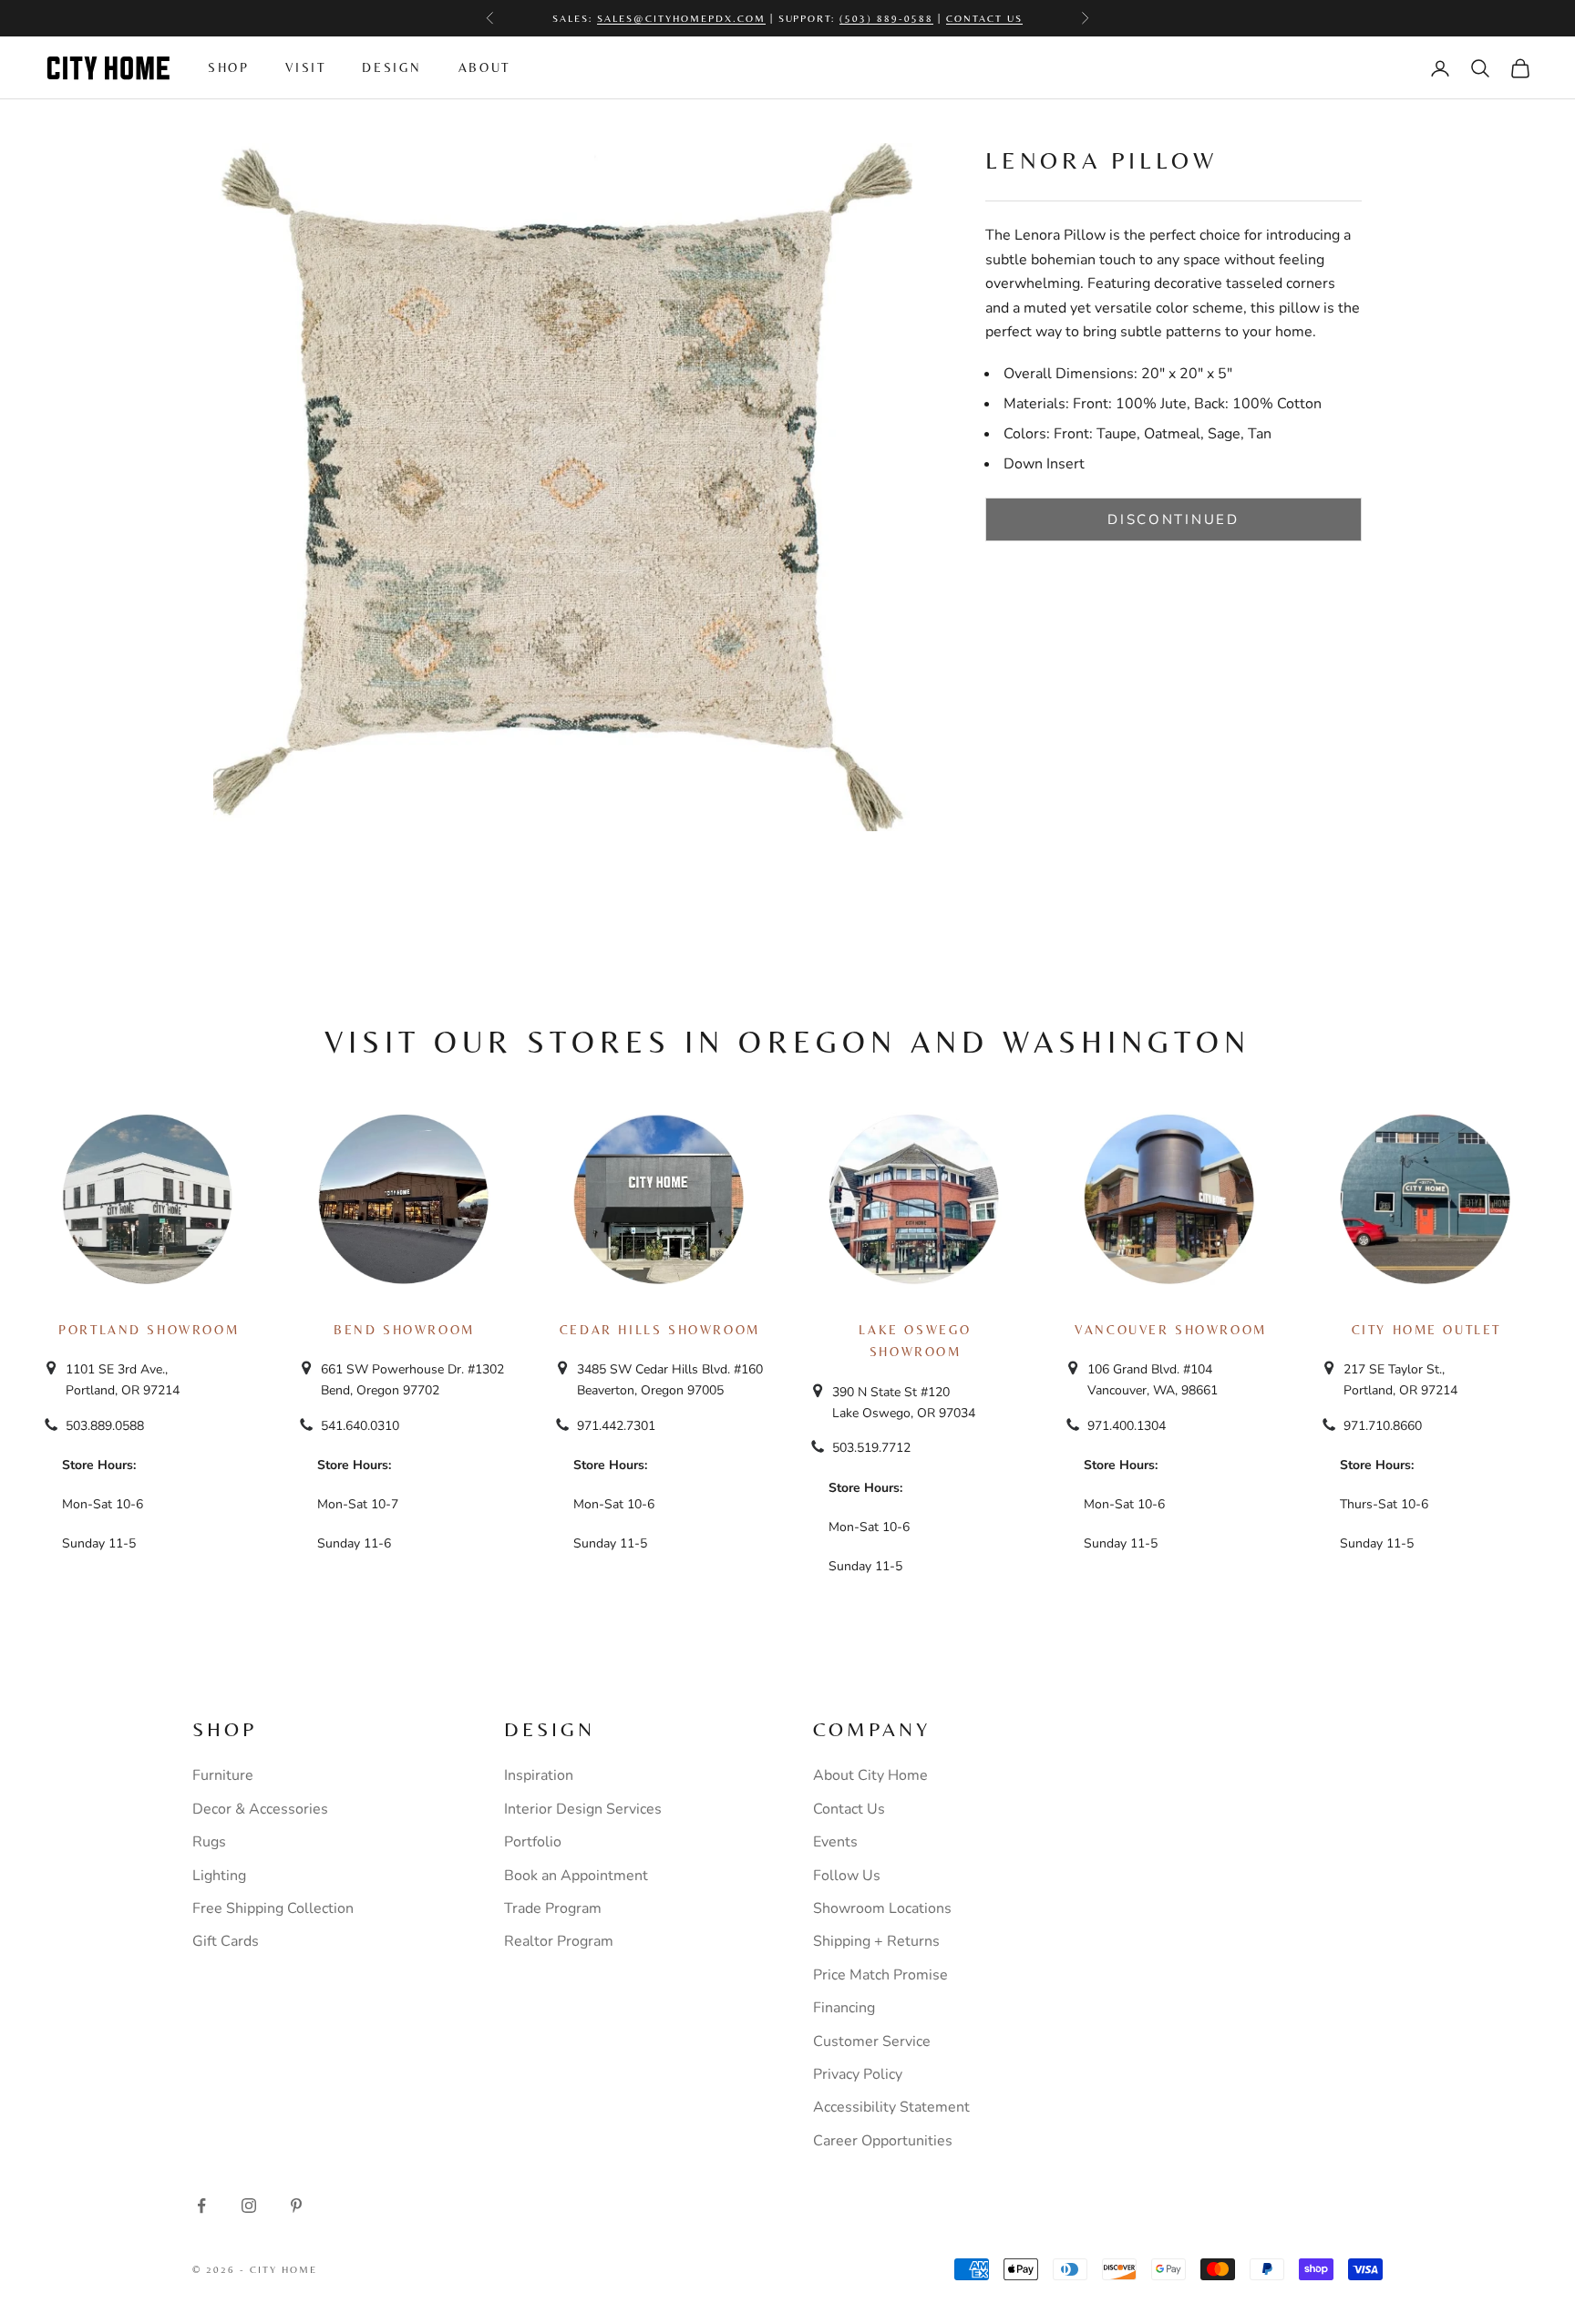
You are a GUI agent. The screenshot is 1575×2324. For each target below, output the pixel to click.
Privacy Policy (858, 2074)
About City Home (870, 1775)
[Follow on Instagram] (249, 2206)
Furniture (223, 1775)
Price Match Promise (880, 1975)
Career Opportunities (883, 2141)
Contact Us (984, 18)
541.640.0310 (360, 1426)
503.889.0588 (105, 1426)
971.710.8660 (1383, 1426)
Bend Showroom (404, 1330)
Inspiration (539, 1775)
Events (835, 1842)
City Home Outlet (1426, 1330)
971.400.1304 (1127, 1426)
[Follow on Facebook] (201, 2206)
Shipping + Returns (876, 1941)
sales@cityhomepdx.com (681, 18)
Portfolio (533, 1842)
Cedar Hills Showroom (660, 1330)
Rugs (209, 1842)
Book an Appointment (576, 1876)
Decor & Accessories (260, 1809)
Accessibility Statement (891, 2107)
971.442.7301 (616, 1426)
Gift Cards (226, 1941)
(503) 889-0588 (886, 18)
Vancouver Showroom (1171, 1330)
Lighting (219, 1876)
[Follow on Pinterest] (296, 2206)
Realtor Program (559, 1941)
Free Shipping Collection (273, 1908)
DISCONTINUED (1173, 519)
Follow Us (847, 1876)
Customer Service (872, 2041)
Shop (228, 67)
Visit (305, 67)
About (484, 67)
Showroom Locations (882, 1908)
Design (392, 67)
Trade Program (553, 1908)
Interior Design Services (583, 1809)
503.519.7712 (871, 1448)
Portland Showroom (149, 1330)
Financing (844, 2008)
